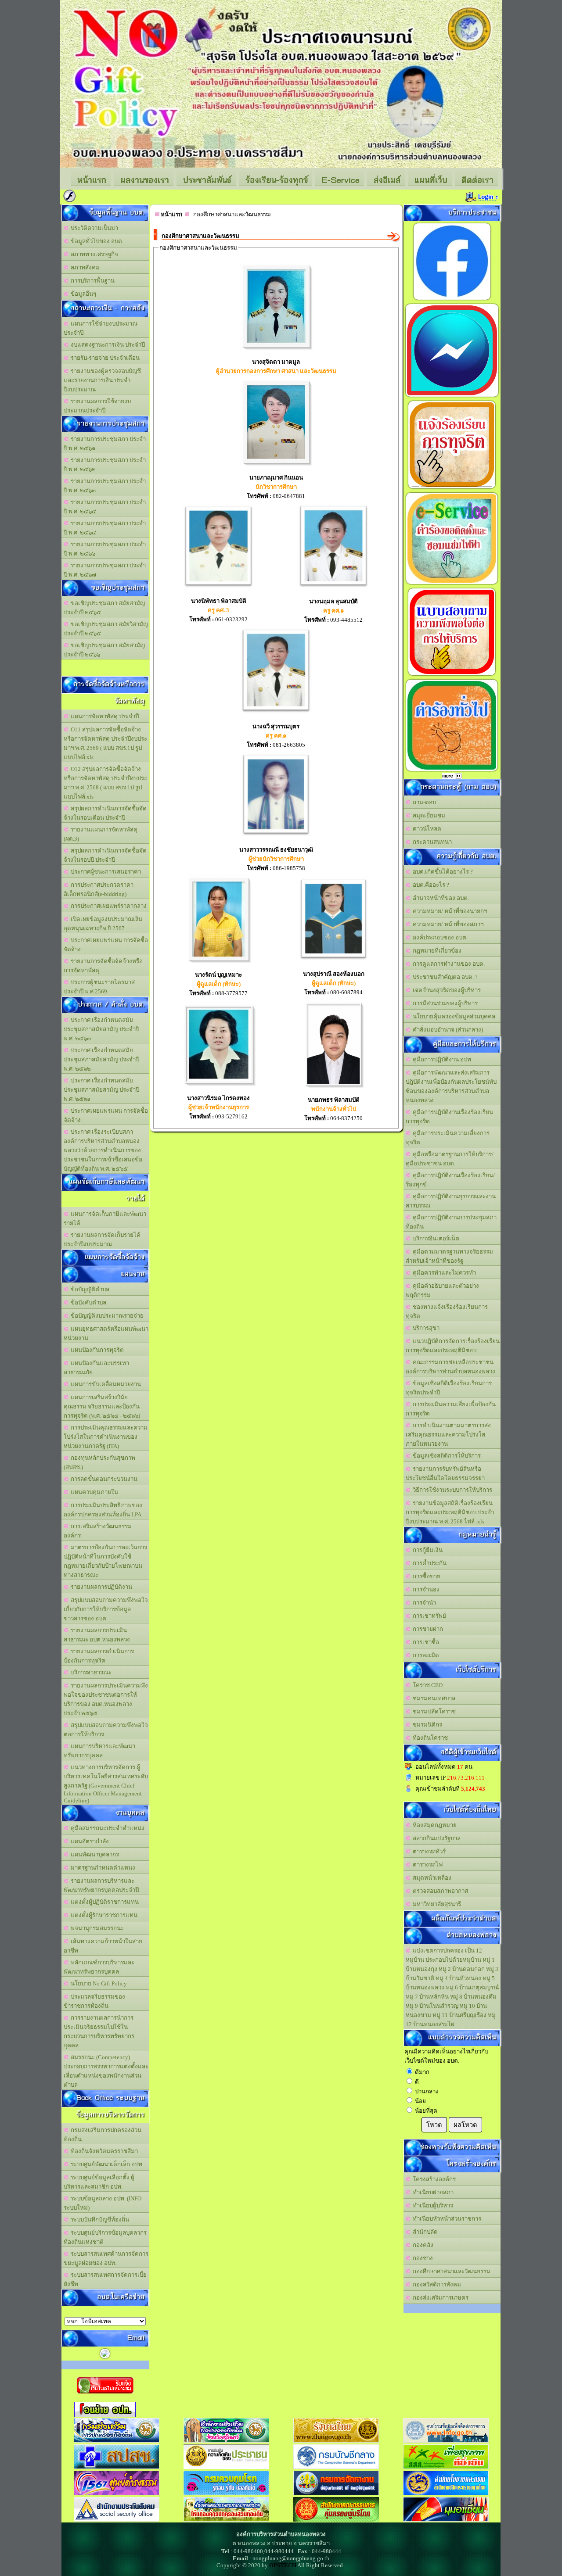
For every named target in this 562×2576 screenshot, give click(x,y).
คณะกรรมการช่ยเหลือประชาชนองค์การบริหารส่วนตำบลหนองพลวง (450, 1367)
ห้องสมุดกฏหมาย (433, 1825)
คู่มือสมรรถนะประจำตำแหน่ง (106, 1828)
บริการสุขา (425, 1328)
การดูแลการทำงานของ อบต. (447, 964)
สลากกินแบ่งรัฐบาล (435, 1838)
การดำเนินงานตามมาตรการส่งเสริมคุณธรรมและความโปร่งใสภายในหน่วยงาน (448, 1435)
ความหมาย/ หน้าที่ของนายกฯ (449, 911)
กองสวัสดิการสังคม (436, 2284)
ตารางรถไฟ (426, 1865)
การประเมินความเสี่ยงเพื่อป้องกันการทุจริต (451, 1409)
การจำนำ (423, 1603)
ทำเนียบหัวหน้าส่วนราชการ (446, 2219)
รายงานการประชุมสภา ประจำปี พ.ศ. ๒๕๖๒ (105, 465)
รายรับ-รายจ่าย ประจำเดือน (104, 358)
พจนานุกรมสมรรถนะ (96, 1928)
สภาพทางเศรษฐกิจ (93, 254)
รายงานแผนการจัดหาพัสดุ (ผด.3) (101, 834)
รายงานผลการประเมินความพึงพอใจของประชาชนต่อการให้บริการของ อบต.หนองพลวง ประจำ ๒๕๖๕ (106, 1699)
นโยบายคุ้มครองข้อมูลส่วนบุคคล (453, 1016)
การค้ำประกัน (428, 1563)
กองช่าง (421, 2258)
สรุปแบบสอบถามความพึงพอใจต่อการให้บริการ (106, 1730)
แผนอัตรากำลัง (88, 1841)
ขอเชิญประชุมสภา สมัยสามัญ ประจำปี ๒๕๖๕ (104, 608)
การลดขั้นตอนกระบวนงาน (103, 1479)
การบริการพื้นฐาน (91, 281)
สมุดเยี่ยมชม (428, 815)
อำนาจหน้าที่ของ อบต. (440, 898)
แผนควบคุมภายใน (93, 1492)
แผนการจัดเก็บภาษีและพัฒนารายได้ (105, 1218)
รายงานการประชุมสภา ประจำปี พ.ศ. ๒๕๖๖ (105, 549)
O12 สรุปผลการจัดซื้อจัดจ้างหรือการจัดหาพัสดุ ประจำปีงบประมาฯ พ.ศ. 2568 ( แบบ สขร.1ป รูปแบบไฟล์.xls (105, 783)
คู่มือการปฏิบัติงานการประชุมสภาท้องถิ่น (451, 1222)
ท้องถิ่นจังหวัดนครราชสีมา (103, 2151)
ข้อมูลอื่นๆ (82, 294)
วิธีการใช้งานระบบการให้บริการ (451, 1490)
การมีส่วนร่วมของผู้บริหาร (444, 1003)
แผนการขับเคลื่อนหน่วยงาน (104, 1384)
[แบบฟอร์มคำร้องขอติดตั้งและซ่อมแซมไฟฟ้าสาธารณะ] (452, 584)
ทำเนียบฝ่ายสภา (432, 2192)
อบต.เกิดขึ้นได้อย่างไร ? (441, 872)
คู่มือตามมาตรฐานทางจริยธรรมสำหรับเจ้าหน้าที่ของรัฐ (449, 1256)
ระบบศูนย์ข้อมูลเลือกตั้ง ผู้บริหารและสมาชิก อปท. (99, 2182)
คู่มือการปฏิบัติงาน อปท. (441, 1059)
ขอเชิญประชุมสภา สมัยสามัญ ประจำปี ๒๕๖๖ (104, 650)
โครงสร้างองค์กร (433, 2179)
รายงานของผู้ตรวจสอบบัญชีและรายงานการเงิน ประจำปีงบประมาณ (102, 380)
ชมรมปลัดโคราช (433, 1711)
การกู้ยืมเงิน (426, 1550)
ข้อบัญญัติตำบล (89, 1289)
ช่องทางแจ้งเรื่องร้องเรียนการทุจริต (447, 1311)
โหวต (434, 2125)
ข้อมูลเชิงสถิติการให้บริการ (445, 1456)
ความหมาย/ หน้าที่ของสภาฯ (447, 924)
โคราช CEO (426, 1685)
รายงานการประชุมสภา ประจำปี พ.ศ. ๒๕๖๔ (105, 528)
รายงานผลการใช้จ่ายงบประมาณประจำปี (97, 406)
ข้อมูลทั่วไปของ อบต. (96, 241)
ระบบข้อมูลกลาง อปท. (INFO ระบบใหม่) (103, 2203)
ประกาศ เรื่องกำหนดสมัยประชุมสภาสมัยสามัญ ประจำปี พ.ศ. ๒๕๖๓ (101, 1029)
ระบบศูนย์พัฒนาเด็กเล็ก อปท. (106, 2164)
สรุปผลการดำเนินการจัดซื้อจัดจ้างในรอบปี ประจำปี (105, 855)
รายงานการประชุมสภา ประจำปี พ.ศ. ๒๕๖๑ (105, 444)
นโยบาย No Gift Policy (97, 1983)
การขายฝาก (427, 1629)
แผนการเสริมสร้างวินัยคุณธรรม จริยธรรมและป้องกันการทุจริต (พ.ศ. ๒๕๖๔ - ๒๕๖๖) (102, 1406)
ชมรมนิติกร (426, 1725)
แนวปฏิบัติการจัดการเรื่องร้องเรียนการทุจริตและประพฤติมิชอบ (453, 1346)
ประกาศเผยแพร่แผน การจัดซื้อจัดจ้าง (106, 945)
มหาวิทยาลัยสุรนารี (436, 1904)
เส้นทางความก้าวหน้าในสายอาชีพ (103, 1946)
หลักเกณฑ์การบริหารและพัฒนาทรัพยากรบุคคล (99, 1967)
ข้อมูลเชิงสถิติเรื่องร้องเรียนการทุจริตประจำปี (449, 1388)
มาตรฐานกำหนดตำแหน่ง (102, 1868)
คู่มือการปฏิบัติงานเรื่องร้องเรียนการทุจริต (449, 1117)
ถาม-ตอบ (423, 802)
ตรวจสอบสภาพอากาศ (439, 1891)
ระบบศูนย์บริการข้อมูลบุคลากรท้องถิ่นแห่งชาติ (105, 2237)
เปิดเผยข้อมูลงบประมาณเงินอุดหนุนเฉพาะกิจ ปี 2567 (103, 924)
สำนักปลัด (424, 2232)
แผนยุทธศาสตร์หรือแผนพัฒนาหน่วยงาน (106, 1333)
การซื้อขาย (425, 1576)
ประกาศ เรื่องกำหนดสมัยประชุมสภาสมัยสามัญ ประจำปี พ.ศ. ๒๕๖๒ (101, 1059)
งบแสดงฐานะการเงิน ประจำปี (106, 345)
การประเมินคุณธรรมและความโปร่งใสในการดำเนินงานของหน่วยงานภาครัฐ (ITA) (106, 1437)
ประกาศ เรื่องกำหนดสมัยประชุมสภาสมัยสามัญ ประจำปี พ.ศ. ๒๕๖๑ (101, 1090)
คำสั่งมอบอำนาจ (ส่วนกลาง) (447, 1030)
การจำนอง (425, 1589)
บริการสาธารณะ (90, 1672)
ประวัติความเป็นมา (93, 228)
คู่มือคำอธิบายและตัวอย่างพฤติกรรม (442, 1290)
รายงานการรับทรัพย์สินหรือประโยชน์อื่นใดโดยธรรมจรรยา (445, 1473)
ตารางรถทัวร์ (428, 1851)
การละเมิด (425, 1655)
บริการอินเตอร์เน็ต (435, 1238)
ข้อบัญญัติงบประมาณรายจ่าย (106, 1316)
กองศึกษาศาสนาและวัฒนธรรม (450, 2271)
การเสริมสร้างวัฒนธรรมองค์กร (98, 1531)
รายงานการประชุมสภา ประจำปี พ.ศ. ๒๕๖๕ (105, 507)
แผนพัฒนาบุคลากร (94, 1854)
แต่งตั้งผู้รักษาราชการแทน (103, 1915)
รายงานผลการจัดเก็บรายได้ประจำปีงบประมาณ (102, 1240)
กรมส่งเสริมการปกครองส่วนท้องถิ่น (103, 2135)
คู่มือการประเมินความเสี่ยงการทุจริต (448, 1138)
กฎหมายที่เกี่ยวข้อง (436, 951)
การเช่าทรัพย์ (428, 1616)
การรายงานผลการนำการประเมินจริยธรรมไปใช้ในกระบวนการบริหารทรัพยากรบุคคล (99, 2031)
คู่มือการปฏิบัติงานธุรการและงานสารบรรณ (451, 1201)
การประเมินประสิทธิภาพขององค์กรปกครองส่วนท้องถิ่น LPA (103, 1510)
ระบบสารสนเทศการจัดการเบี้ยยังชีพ (105, 2279)
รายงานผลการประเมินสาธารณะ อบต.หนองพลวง (97, 1635)
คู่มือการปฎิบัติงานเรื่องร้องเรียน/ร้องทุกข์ (450, 1180)
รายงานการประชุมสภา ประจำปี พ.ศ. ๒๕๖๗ (105, 570)
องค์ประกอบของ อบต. (439, 937)
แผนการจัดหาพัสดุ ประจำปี (103, 716)
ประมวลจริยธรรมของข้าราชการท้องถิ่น (94, 2001)
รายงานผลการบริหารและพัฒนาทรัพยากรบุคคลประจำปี (101, 1885)
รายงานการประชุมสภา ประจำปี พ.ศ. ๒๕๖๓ (105, 486)
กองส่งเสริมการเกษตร (439, 2298)
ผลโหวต (465, 2125)
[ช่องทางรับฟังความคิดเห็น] (452, 397)
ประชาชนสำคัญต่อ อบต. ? (444, 977)
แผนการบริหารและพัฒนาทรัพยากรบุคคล (99, 1751)
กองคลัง (422, 2245)
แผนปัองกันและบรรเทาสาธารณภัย (96, 1368)
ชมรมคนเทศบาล (433, 1698)
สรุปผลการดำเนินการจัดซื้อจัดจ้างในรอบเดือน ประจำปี (105, 813)
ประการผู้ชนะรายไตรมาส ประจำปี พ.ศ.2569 (99, 987)
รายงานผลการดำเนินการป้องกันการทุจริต (99, 1656)
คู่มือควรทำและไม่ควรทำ (443, 1273)
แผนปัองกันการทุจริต (96, 1350)
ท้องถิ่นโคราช (429, 1738)
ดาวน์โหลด (426, 829)
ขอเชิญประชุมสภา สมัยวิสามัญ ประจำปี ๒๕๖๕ (106, 629)
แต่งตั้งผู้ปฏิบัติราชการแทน (103, 1902)
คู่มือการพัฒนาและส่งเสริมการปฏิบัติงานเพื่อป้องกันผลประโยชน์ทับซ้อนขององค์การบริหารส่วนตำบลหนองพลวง (451, 1086)
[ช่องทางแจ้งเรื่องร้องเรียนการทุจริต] (452, 489)
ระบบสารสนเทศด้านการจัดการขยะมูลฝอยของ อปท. (106, 2258)
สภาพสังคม (84, 267)
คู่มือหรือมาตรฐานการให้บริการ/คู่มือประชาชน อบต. (450, 1159)
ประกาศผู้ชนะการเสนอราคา (104, 872)
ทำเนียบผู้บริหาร (432, 2205)
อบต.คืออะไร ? (430, 885)
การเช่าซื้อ (425, 1642)
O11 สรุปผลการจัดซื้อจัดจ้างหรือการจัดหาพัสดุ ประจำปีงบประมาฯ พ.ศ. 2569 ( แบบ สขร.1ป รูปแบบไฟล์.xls (105, 743)
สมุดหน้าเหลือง (431, 1878)
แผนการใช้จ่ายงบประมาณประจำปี (101, 328)
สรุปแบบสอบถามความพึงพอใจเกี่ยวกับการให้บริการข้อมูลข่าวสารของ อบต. (106, 1609)
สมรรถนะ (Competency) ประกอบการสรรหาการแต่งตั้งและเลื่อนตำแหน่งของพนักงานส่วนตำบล (106, 2071)
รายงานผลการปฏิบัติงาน (100, 1587)
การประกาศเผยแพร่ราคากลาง (107, 906)
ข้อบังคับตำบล (87, 1302)
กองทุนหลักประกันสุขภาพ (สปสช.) (99, 1462)
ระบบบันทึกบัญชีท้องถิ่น (99, 2220)
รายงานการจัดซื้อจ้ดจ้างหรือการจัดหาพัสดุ (103, 966)
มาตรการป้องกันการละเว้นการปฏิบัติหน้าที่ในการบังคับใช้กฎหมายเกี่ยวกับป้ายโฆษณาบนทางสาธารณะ (105, 1561)
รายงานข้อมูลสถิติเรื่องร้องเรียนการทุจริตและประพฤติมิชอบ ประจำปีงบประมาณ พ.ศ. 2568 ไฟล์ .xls (450, 1512)
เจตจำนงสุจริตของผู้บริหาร (445, 990)
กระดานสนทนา (431, 842)
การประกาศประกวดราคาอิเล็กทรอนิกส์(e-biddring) (99, 889)
